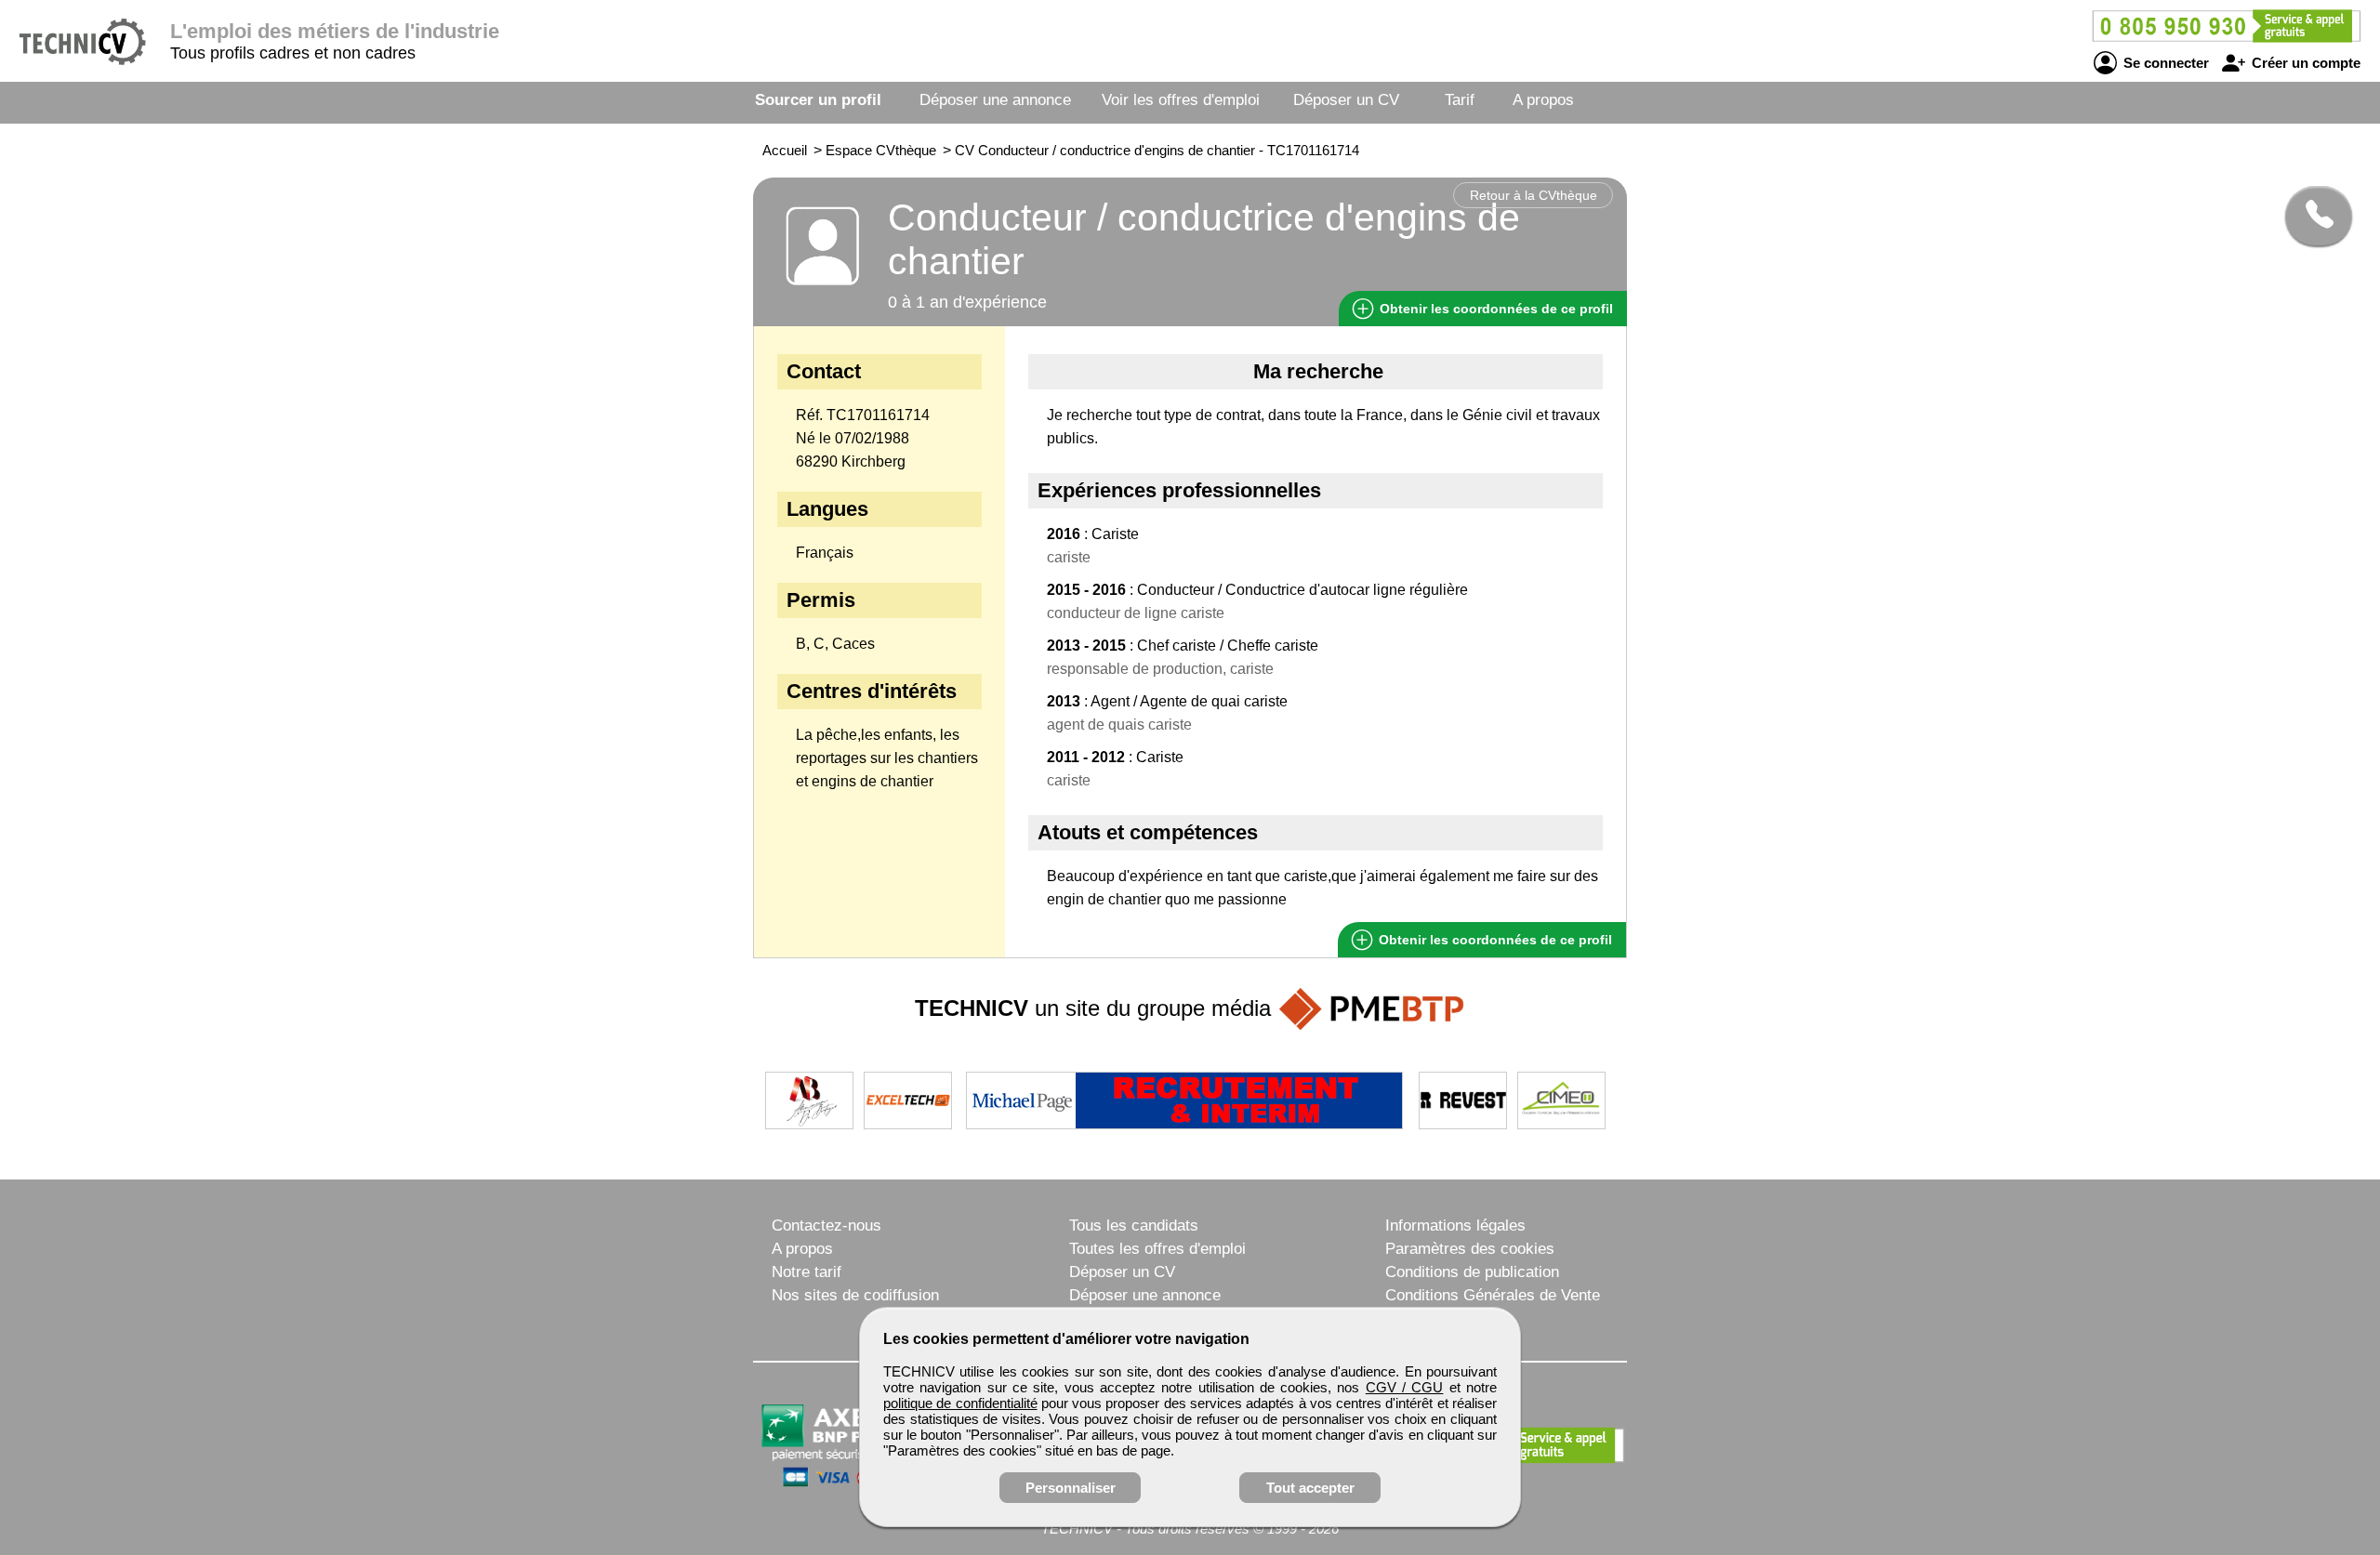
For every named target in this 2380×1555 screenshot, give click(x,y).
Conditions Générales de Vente (1493, 1295)
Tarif (1460, 100)
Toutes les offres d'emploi (1157, 1249)
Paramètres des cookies (1470, 1249)
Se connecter (2164, 63)
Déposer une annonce (995, 100)
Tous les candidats (1134, 1226)
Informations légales (1455, 1226)
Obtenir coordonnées (1494, 309)
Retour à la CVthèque (1534, 195)
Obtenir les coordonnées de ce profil (1494, 940)
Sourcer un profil (818, 100)
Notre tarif (807, 1272)
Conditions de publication (1472, 1272)
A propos (1543, 100)
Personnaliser (1071, 1488)
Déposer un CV (1346, 100)
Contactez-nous (826, 1226)
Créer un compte (2304, 63)
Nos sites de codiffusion (855, 1295)
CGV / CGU (1405, 1387)
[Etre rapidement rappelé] (2312, 216)
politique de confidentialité (960, 1403)
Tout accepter (1310, 1488)
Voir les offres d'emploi (1181, 100)
